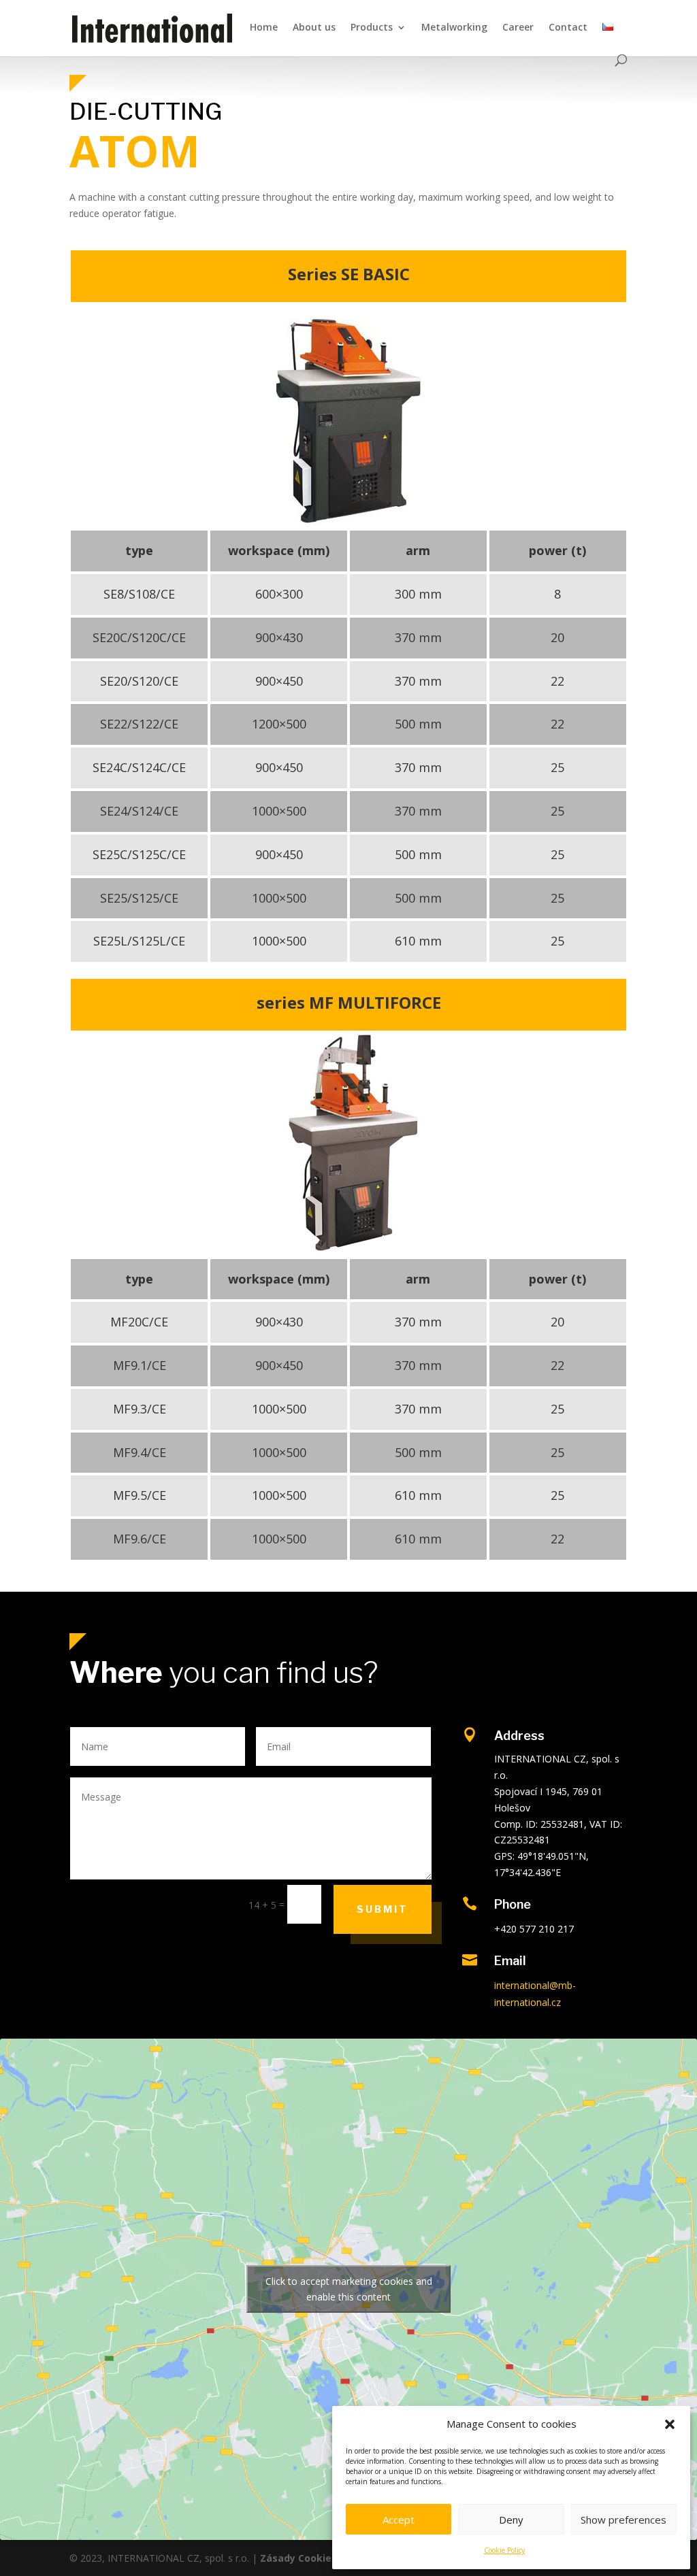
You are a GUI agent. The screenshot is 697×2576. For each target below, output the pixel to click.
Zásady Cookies (298, 2558)
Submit (383, 1909)
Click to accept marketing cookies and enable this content (349, 2289)
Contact (568, 28)
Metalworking (454, 28)
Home (264, 28)
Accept (399, 2520)
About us (314, 28)
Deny (511, 2520)
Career (518, 28)
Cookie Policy (504, 2550)
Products (372, 28)
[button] (670, 2424)
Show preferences (623, 2520)
